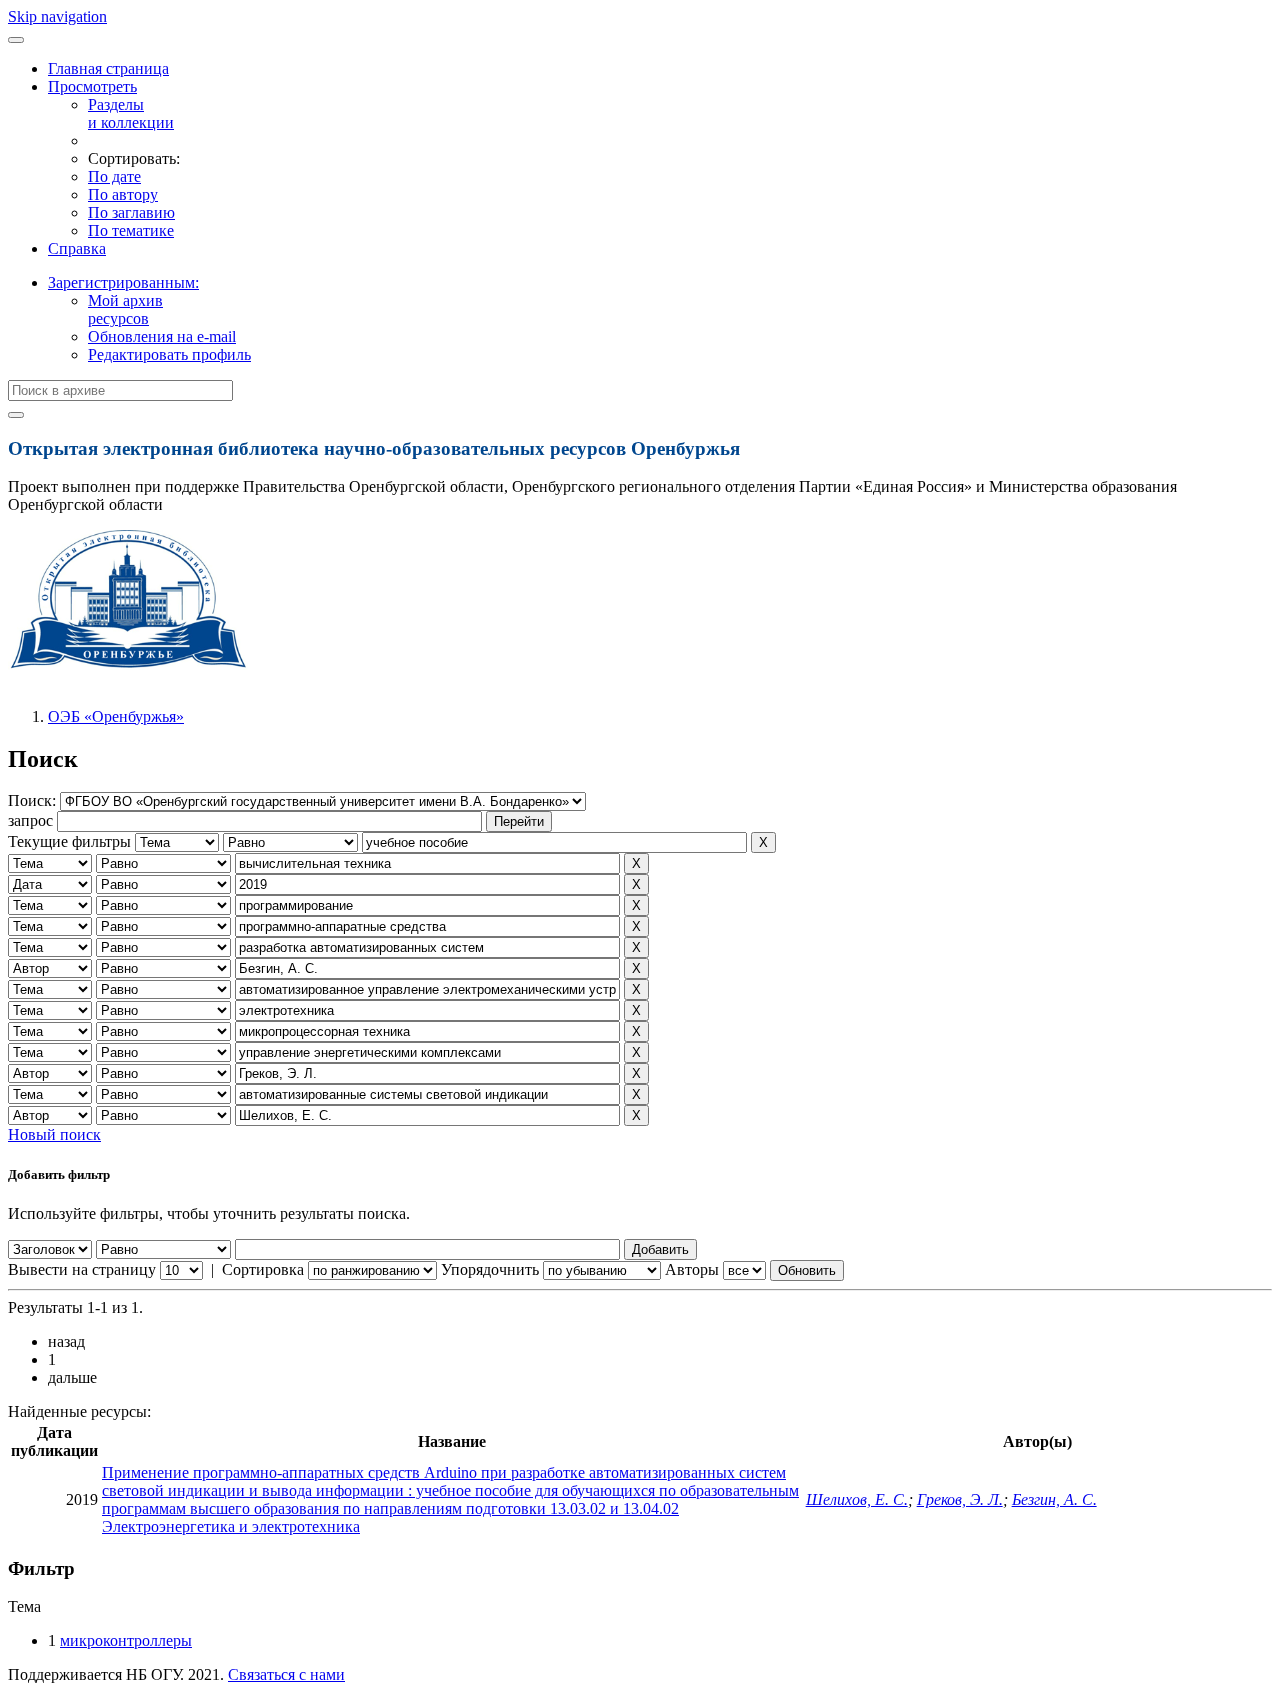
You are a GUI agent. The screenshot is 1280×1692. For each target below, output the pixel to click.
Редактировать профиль (169, 354)
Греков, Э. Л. (960, 1499)
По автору (123, 194)
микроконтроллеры (126, 1640)
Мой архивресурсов (125, 309)
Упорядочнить (490, 1269)
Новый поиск (54, 1134)
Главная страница (108, 68)
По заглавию (131, 212)
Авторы (692, 1269)
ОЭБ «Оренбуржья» (116, 716)
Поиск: (34, 800)
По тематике (131, 230)
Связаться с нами (286, 1674)
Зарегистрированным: (123, 282)
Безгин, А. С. (1054, 1499)
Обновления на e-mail (162, 336)
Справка (77, 248)
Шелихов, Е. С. (857, 1499)
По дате (114, 176)
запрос (30, 820)
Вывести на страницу (82, 1269)
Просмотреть (92, 86)
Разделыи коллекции (131, 113)
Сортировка (263, 1269)
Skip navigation (57, 16)
